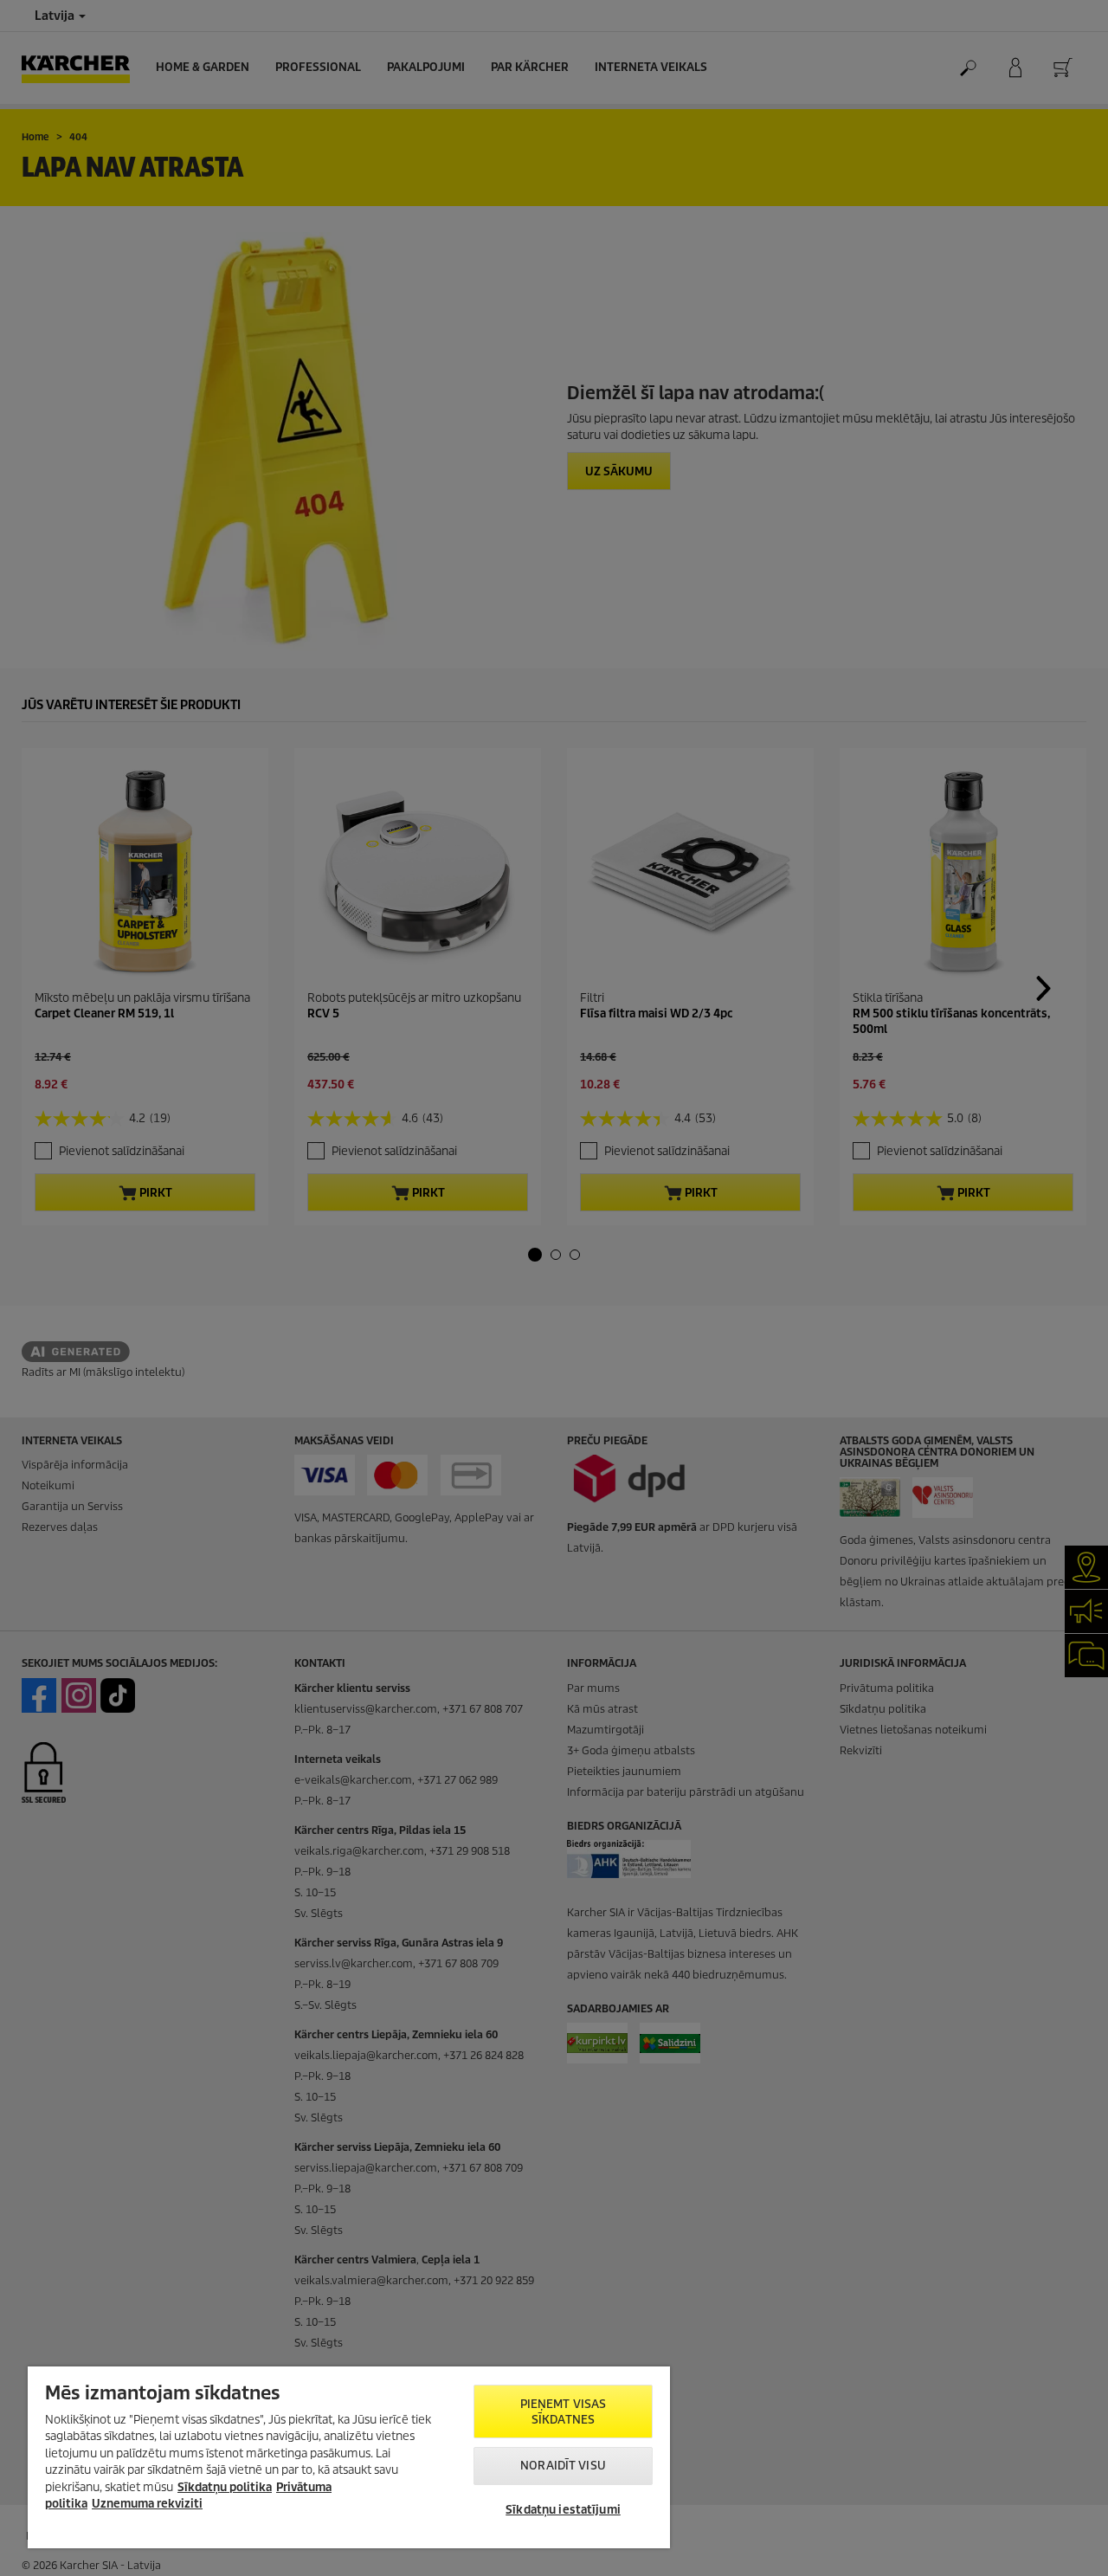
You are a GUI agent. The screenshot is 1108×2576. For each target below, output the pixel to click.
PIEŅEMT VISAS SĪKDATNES (564, 2412)
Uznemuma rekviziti (147, 2504)
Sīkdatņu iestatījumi (563, 2510)
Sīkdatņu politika (225, 2487)
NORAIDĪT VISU (563, 2466)
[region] (349, 2457)
